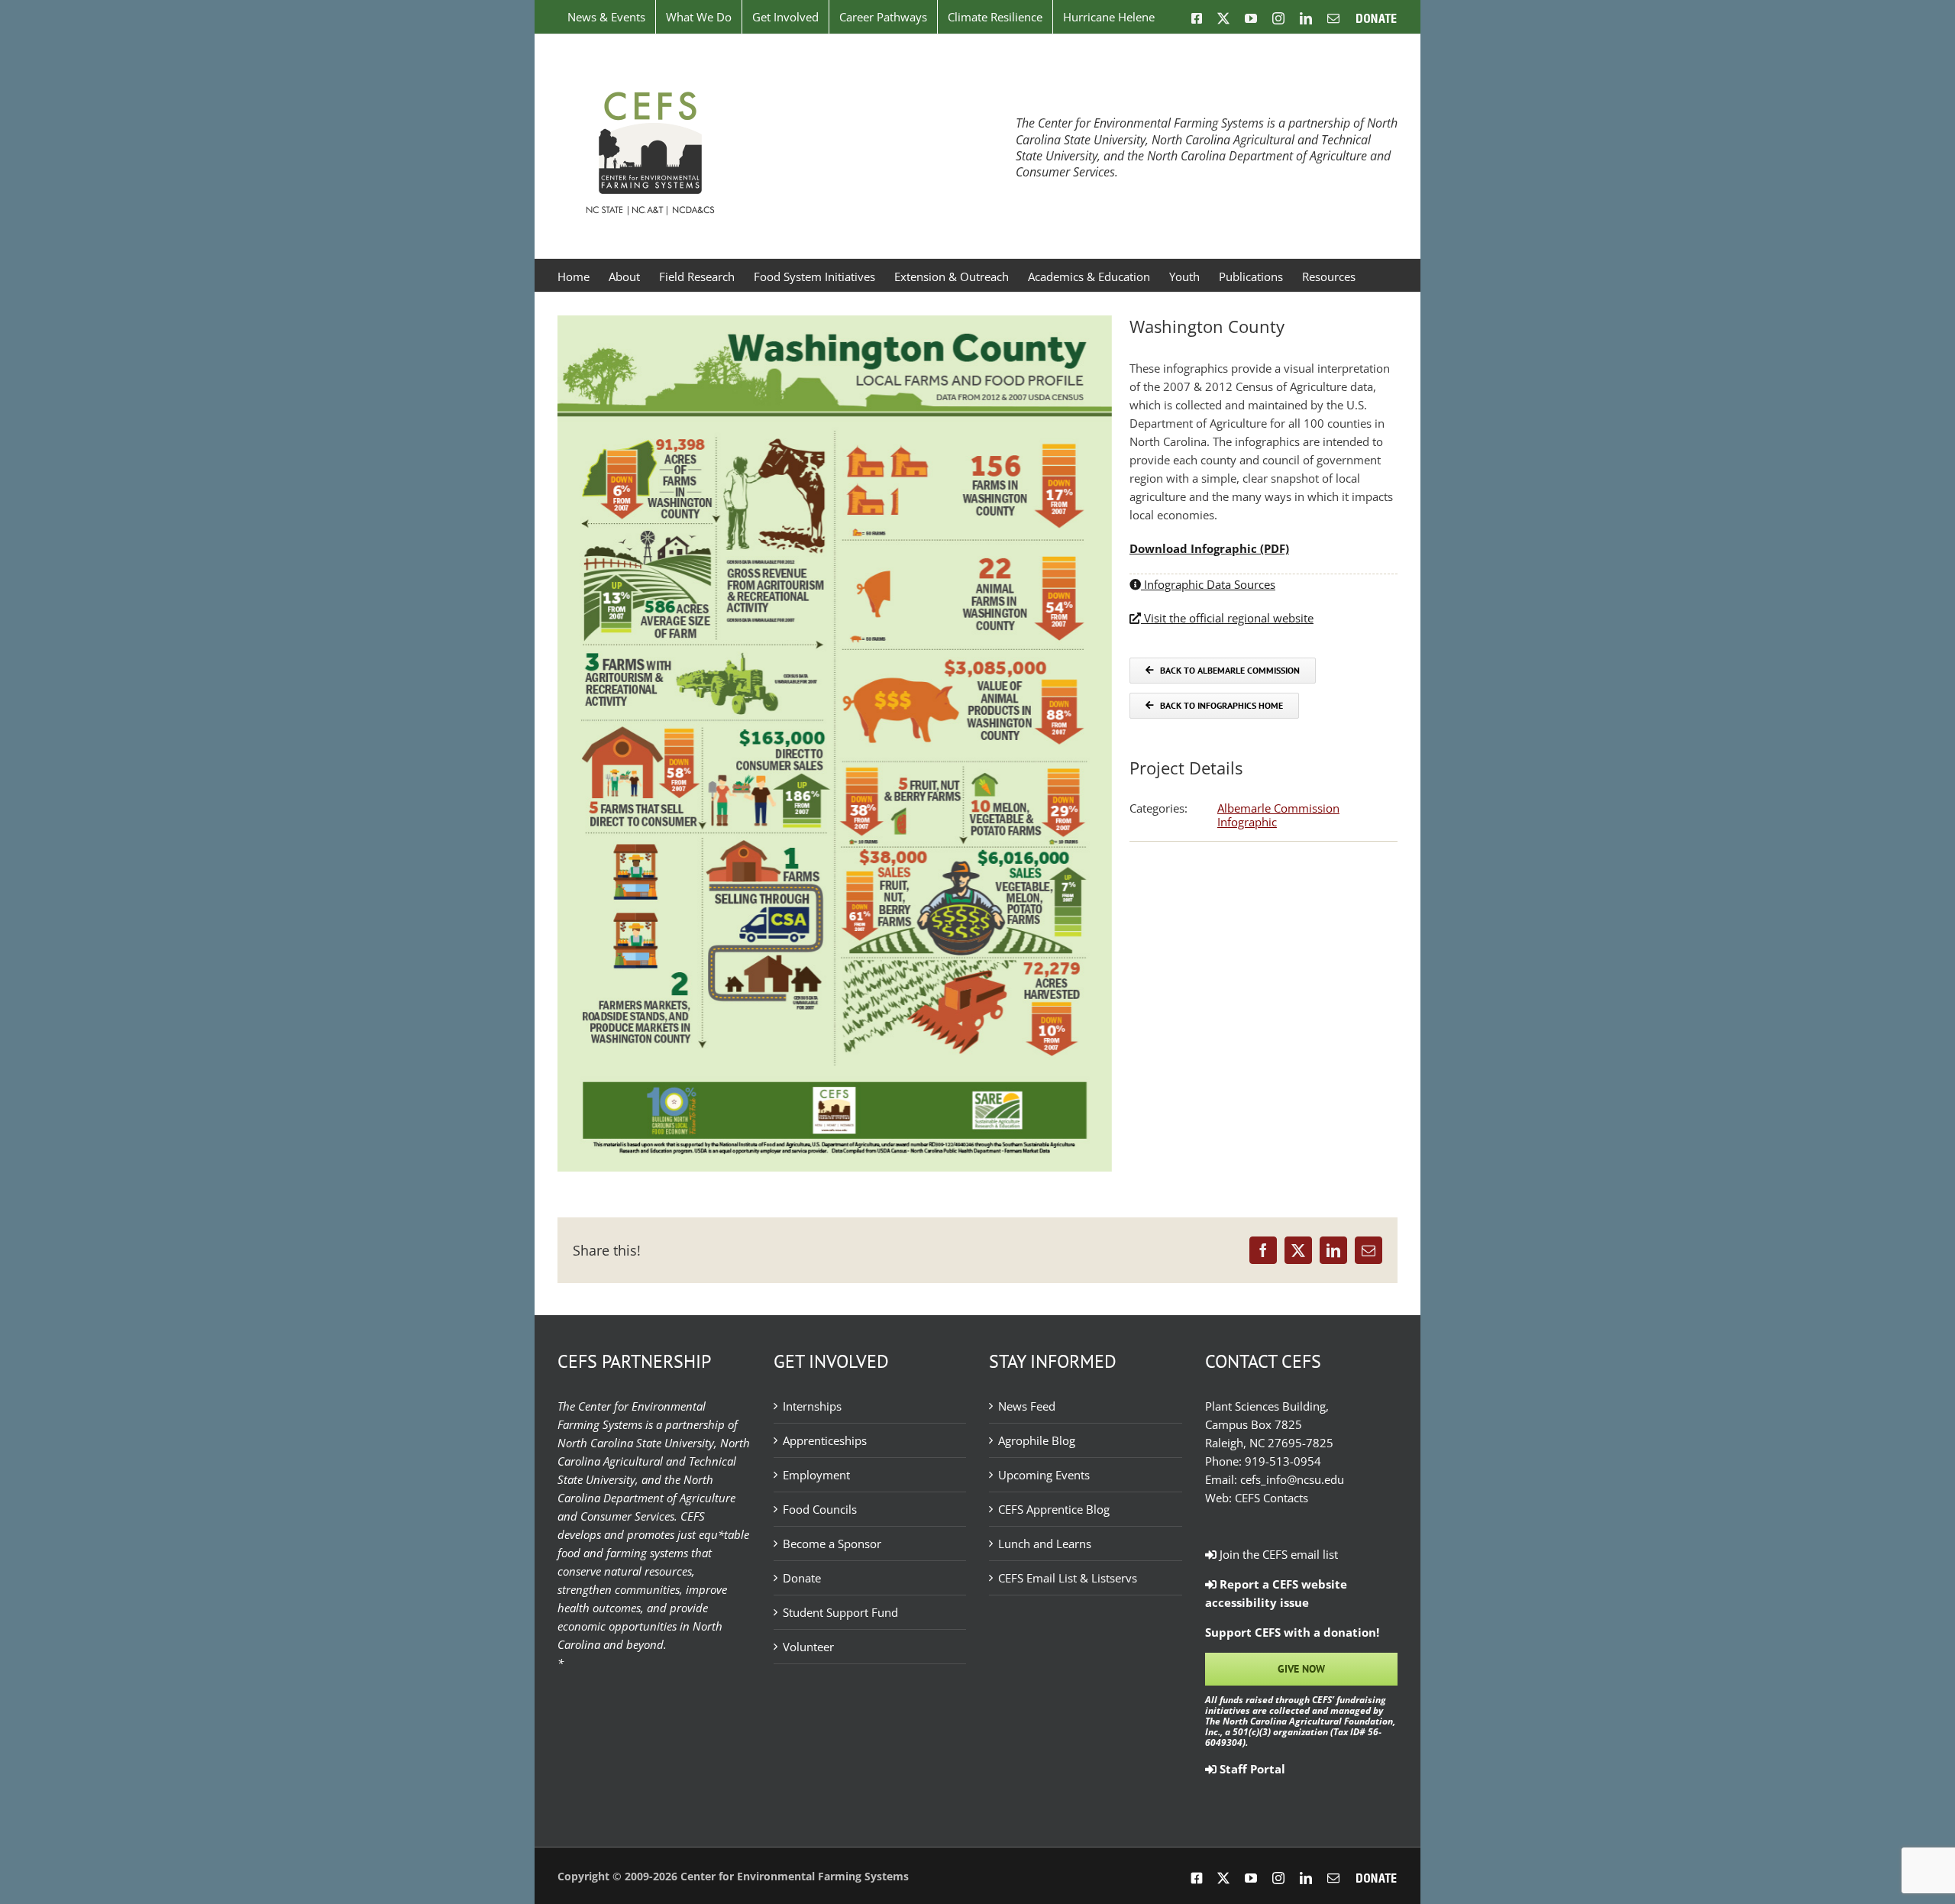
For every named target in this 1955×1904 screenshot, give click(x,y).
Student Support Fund (840, 1612)
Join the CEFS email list (1277, 1554)
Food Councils (820, 1509)
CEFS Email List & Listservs (1068, 1578)
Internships (812, 1406)
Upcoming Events (1044, 1475)
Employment (816, 1475)
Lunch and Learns (1045, 1544)
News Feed (1027, 1406)
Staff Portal (1251, 1769)
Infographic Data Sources (1208, 584)
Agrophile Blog (1037, 1440)
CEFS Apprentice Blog (1054, 1509)
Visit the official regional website (1227, 618)
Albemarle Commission (1278, 808)
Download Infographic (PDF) (1209, 548)
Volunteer (808, 1647)
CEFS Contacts (1272, 1498)
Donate (802, 1578)
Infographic (1247, 822)
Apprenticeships (825, 1440)
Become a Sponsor (832, 1544)
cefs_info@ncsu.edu (1292, 1479)
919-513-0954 (1283, 1461)
